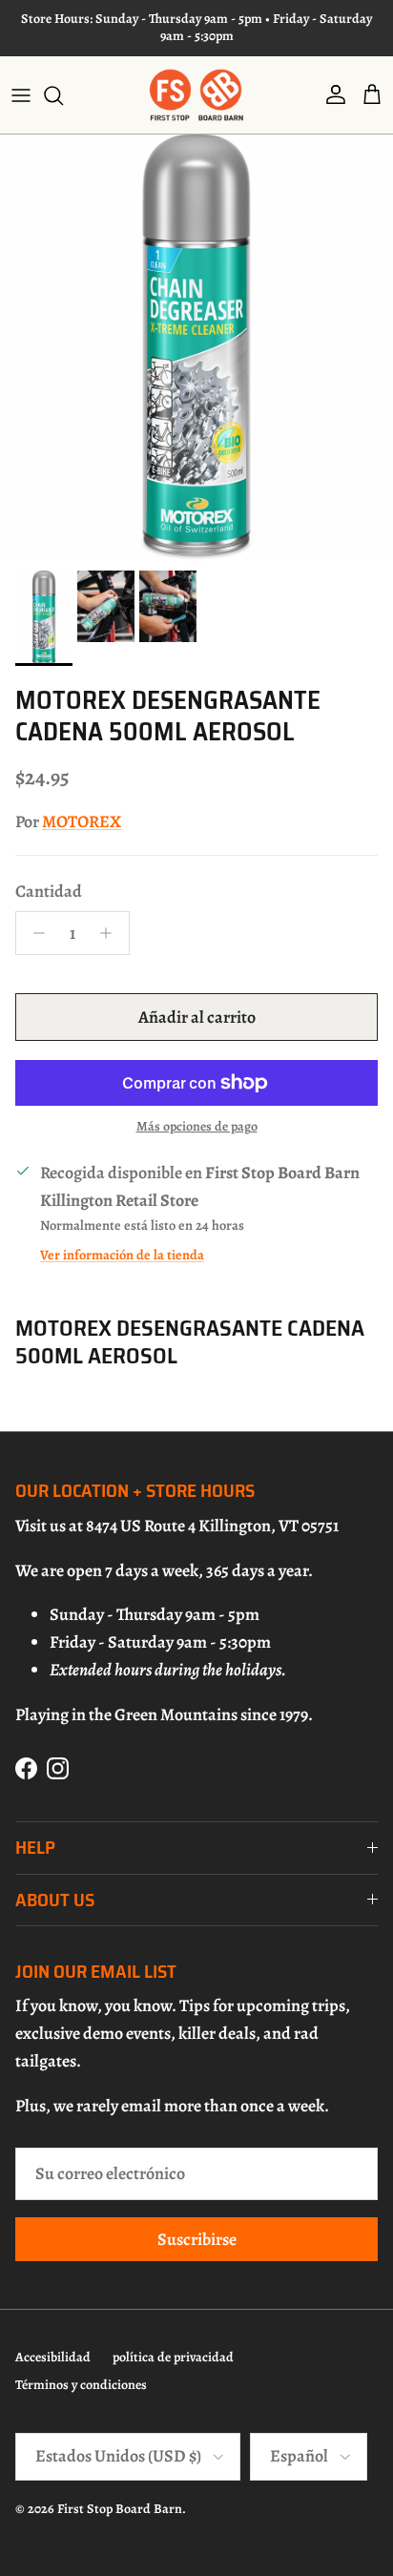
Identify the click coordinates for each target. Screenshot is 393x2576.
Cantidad (49, 891)
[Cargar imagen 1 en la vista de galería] (196, 348)
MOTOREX (82, 821)
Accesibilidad (53, 2357)
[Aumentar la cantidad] (111, 933)
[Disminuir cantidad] (34, 933)
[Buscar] (63, 95)
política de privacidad (173, 2357)
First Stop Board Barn (120, 2509)
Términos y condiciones (81, 2385)
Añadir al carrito (197, 1017)
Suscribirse (197, 2239)
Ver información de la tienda (122, 1255)
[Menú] (21, 95)
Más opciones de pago (197, 1127)
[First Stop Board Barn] (196, 95)
